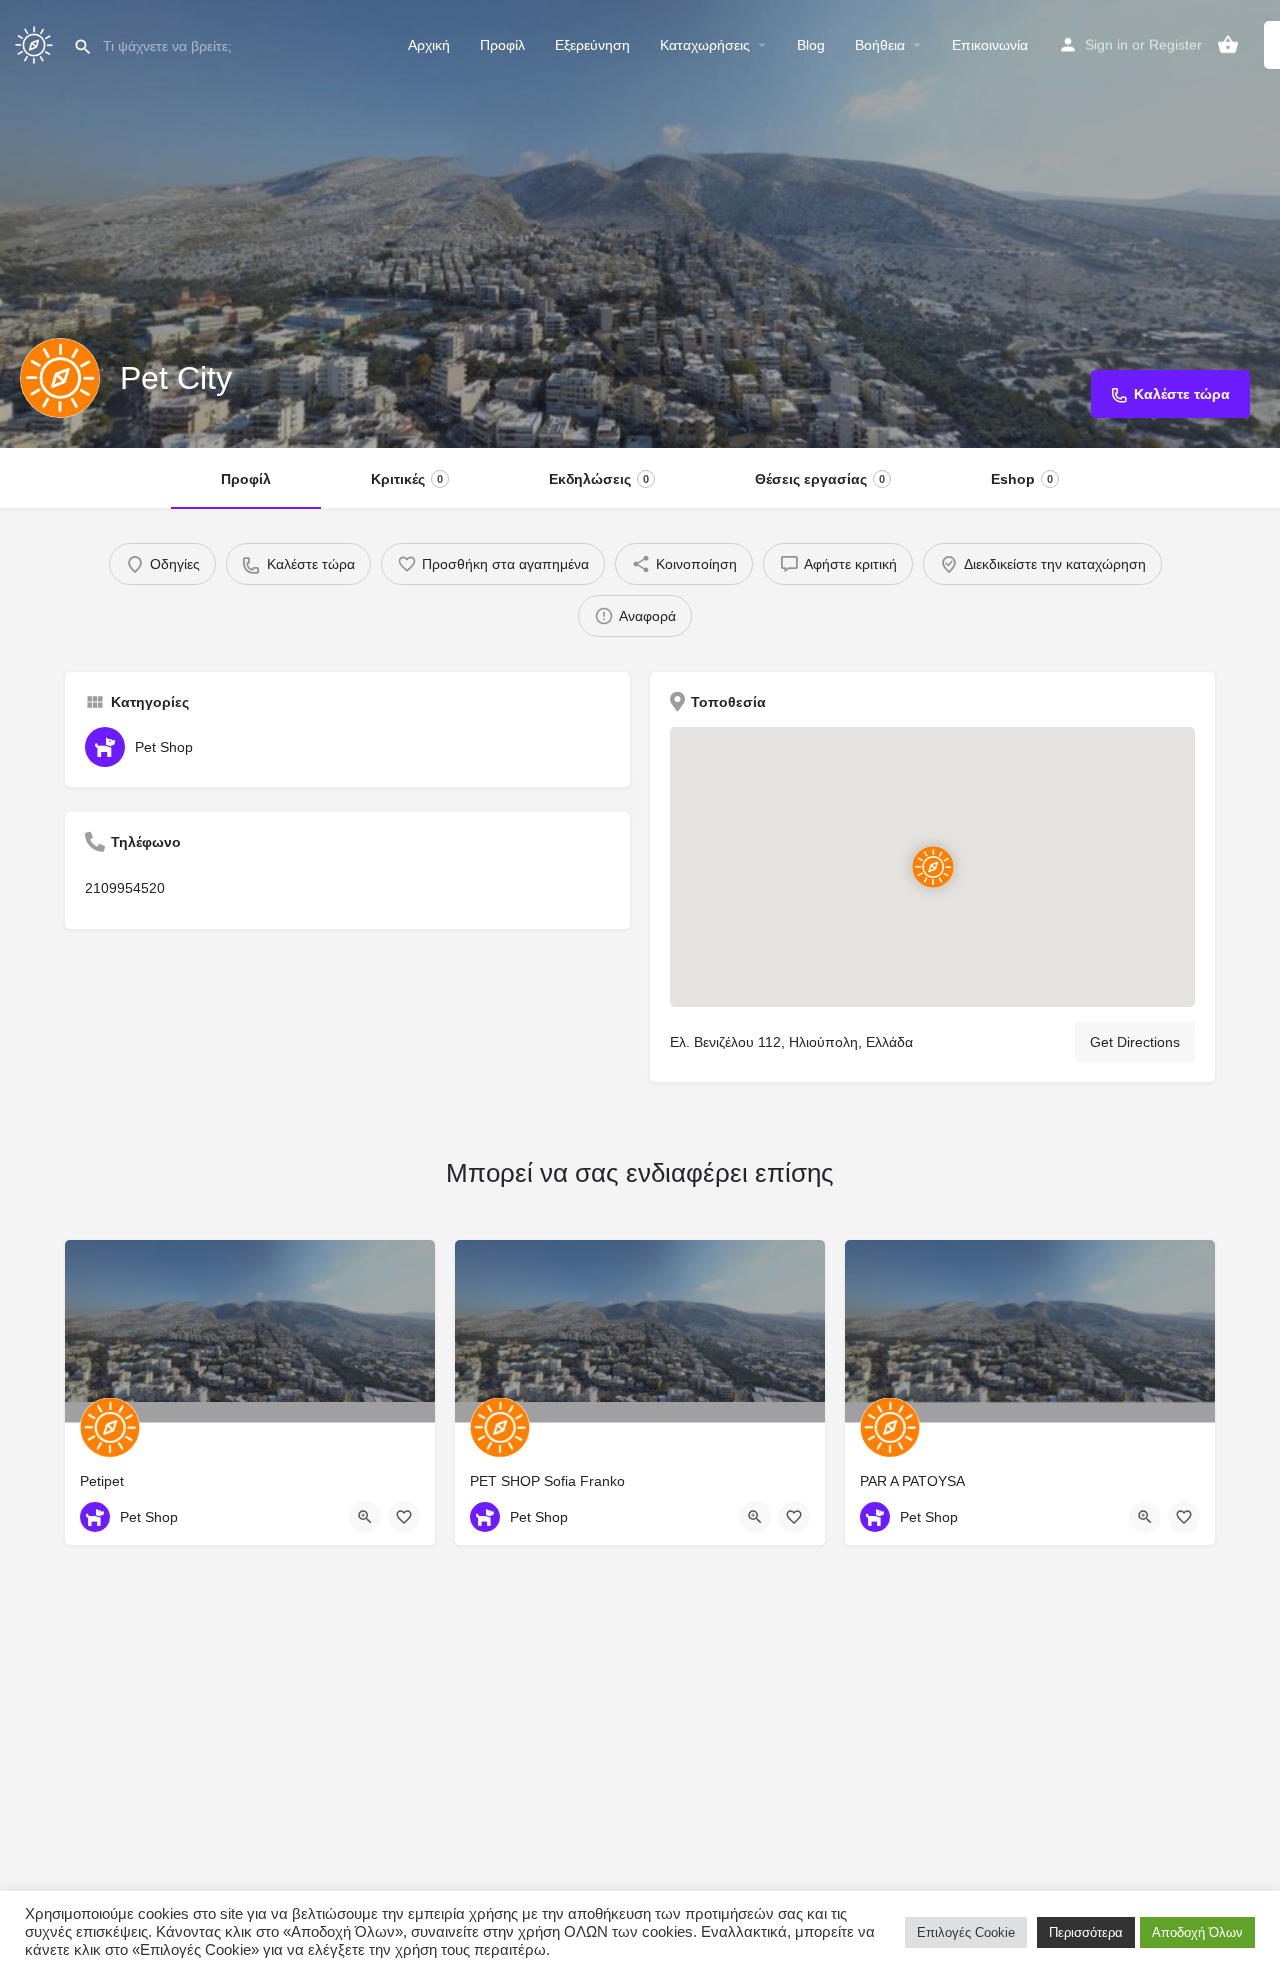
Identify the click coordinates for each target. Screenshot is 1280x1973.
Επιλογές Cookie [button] (966, 1932)
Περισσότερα (1086, 1932)
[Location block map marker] (932, 867)
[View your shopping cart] (1228, 45)
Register (1175, 45)
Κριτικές (407, 479)
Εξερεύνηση (592, 45)
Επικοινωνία (990, 45)
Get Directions (1135, 1042)
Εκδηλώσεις (599, 479)
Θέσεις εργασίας (820, 479)
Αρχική (429, 45)
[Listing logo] (60, 378)
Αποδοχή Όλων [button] (1197, 1932)
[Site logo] (36, 43)
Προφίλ (502, 45)
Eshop (1022, 479)
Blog (811, 45)
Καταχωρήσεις (705, 45)
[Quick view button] (365, 1517)
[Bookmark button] (404, 1517)
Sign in (1106, 45)
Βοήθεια (880, 45)
